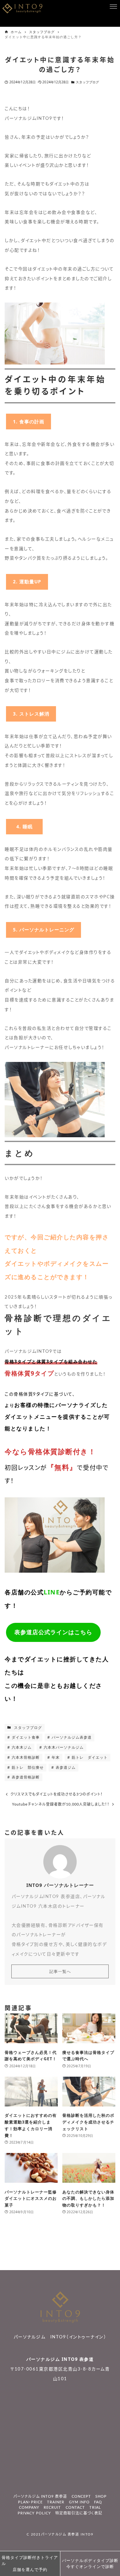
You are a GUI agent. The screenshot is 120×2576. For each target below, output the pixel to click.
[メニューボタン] (113, 7)
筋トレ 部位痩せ (27, 1767)
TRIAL (95, 2508)
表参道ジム (65, 1767)
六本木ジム (21, 1747)
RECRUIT (52, 2508)
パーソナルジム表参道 (71, 1737)
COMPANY (29, 2508)
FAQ (98, 2502)
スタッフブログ (87, 82)
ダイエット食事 (25, 1737)
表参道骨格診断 (25, 1777)
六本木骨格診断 (25, 1757)
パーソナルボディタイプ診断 (90, 2563)
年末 (55, 1757)
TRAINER (56, 2502)
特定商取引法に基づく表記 (79, 2513)
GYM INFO (79, 2502)
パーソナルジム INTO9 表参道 (60, 2359)
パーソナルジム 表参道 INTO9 (67, 2535)
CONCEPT (81, 2497)
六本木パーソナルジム (63, 1747)
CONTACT (75, 2508)
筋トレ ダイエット (89, 1757)
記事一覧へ (60, 1971)
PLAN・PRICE (30, 2502)
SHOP (101, 2497)
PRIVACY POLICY (34, 2513)
